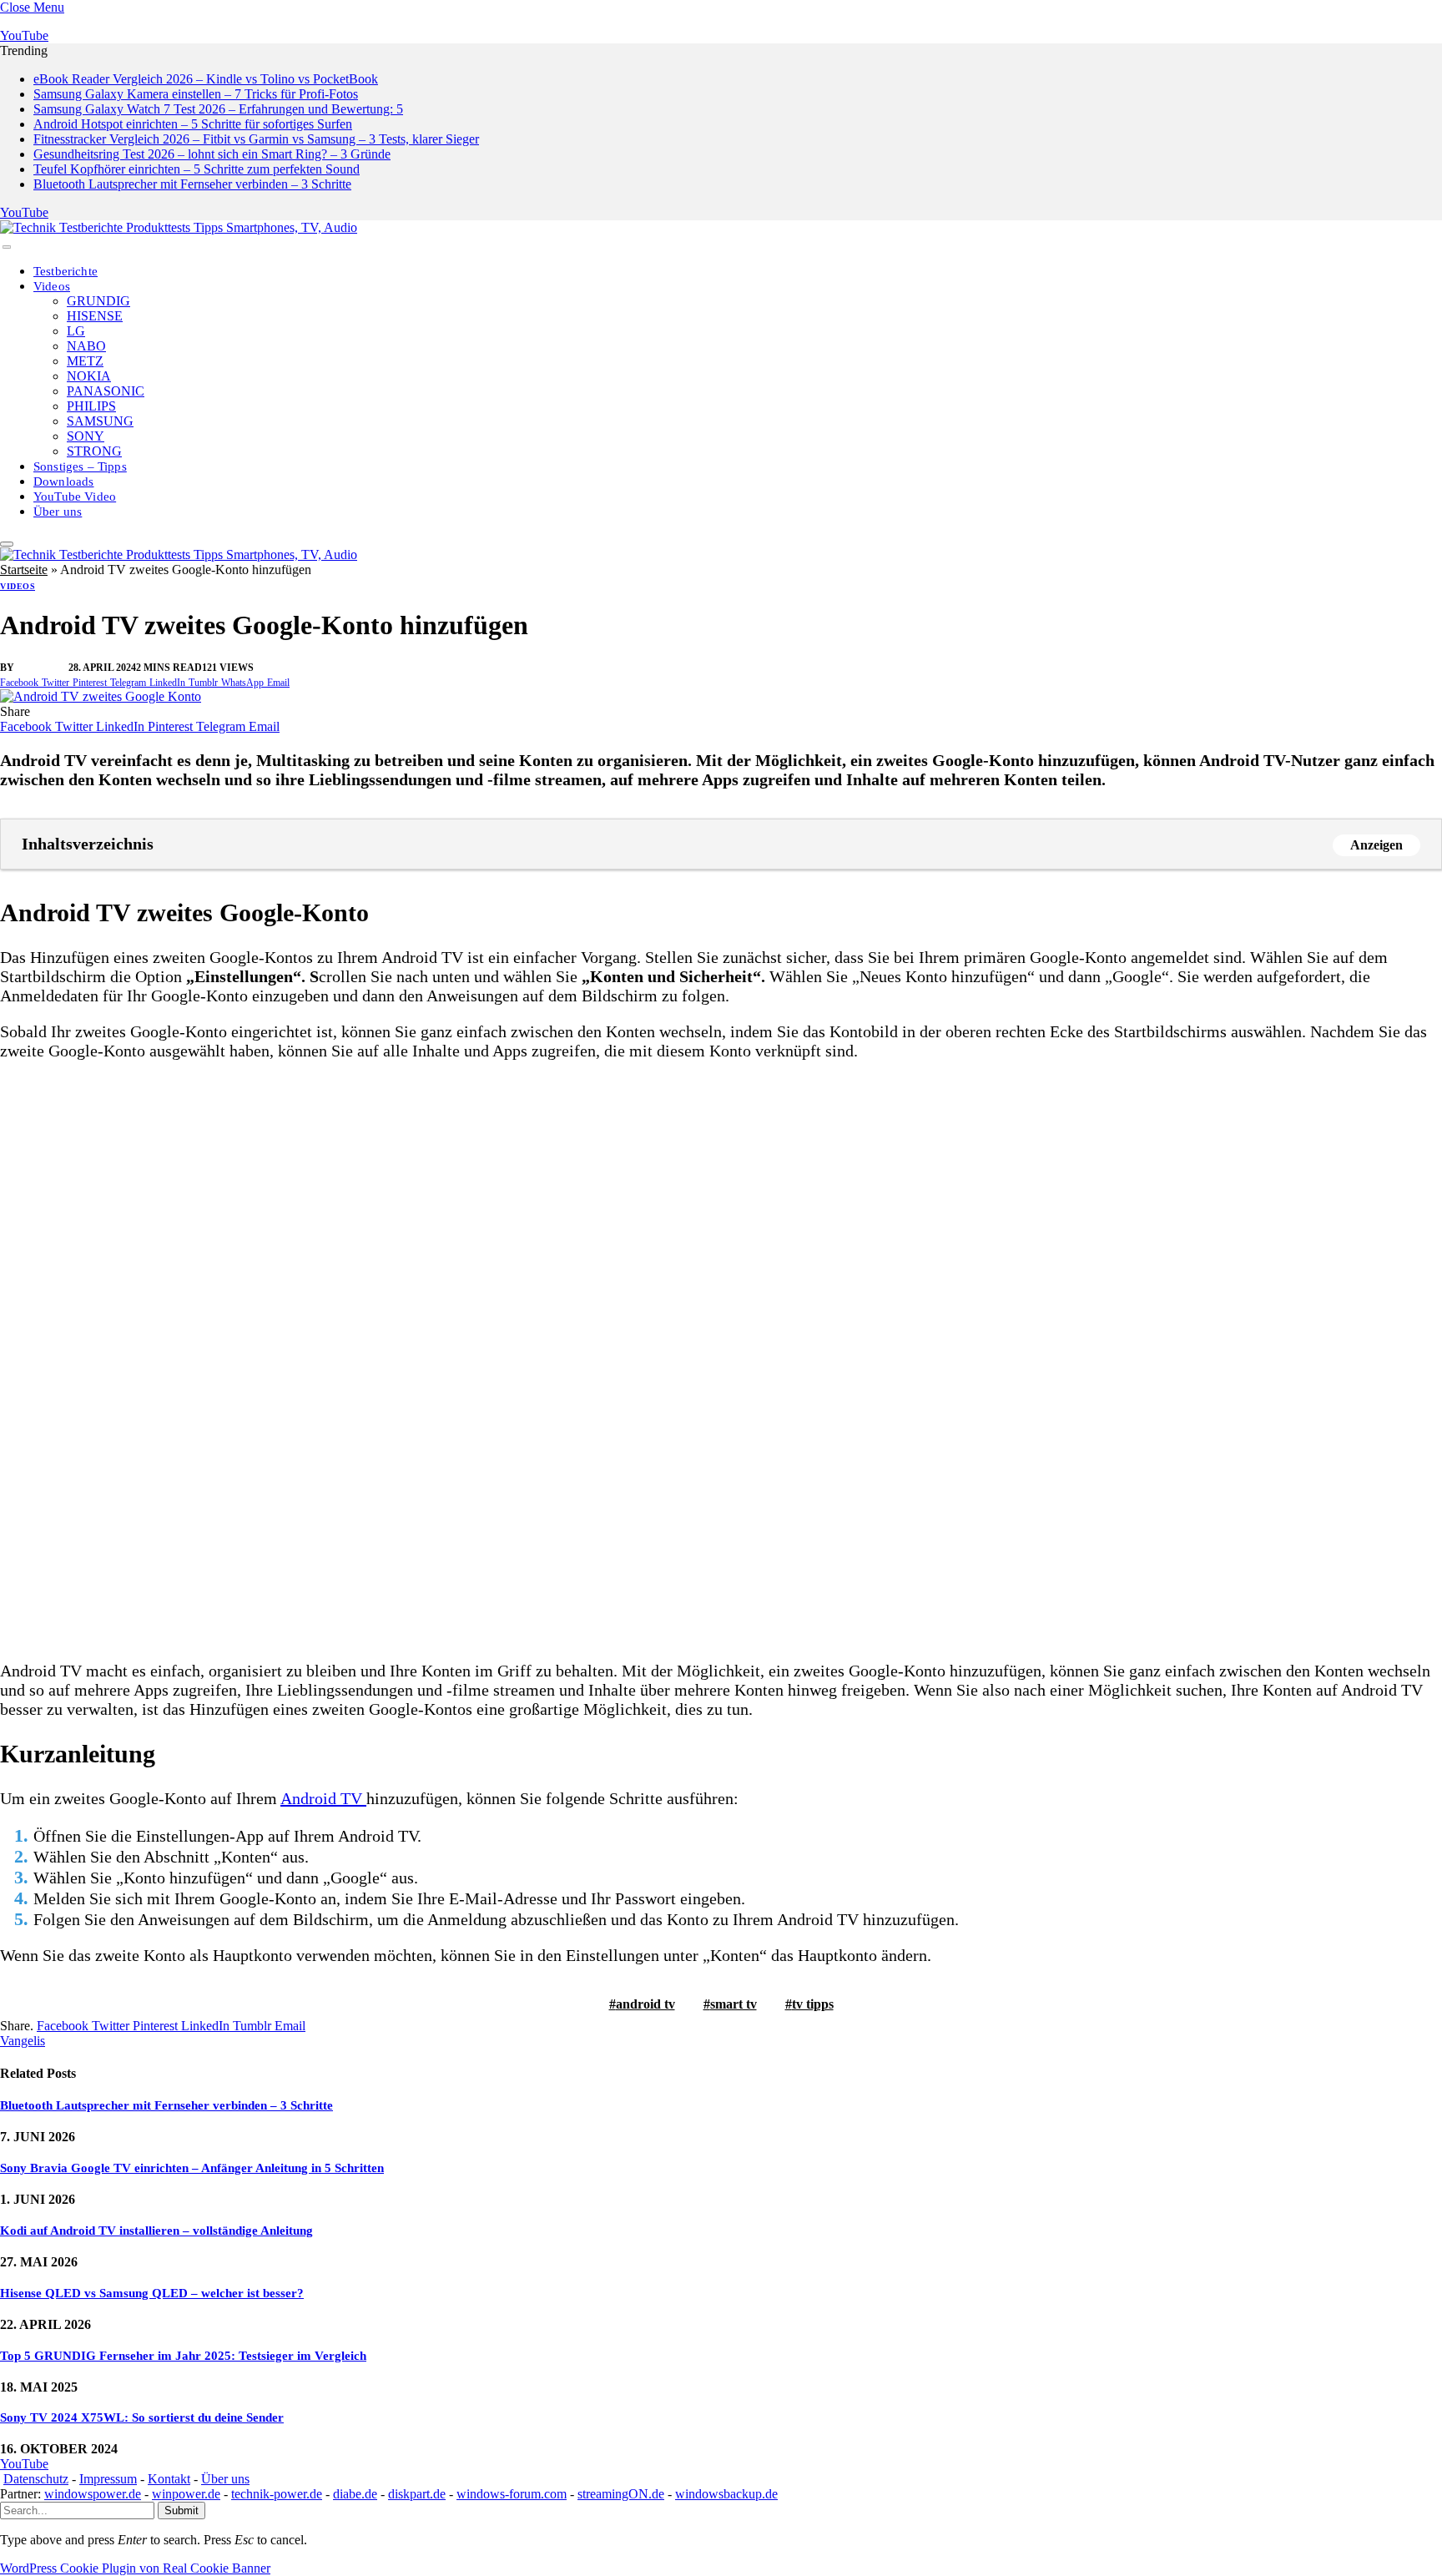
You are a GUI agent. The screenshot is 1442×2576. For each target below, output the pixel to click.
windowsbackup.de (726, 2494)
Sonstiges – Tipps (80, 466)
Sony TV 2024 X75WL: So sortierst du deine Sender (142, 2417)
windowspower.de (93, 2494)
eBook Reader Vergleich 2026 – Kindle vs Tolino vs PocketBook (206, 79)
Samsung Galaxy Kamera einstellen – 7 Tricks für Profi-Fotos (196, 94)
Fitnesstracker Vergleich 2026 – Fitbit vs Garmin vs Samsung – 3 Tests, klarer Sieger (256, 139)
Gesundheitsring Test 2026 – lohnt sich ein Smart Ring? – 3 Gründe (212, 154)
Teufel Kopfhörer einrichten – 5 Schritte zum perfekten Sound (197, 169)
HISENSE (95, 316)
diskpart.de (417, 2494)
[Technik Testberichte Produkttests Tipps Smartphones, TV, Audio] (179, 227)
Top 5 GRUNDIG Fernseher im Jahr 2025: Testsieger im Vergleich (183, 2356)
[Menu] (7, 247)
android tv (645, 2004)
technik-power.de (277, 2494)
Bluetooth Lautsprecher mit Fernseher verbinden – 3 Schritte (192, 184)
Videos (52, 286)
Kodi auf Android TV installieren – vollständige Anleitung (156, 2231)
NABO (86, 346)
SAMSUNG (100, 421)
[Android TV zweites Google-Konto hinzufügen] (101, 696)
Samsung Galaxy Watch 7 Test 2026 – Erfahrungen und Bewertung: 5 (218, 109)
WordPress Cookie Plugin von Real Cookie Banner (135, 2568)
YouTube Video (75, 497)
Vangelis (43, 668)
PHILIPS (91, 406)
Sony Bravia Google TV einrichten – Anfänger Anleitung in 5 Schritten (192, 2168)
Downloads (64, 481)
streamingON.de (621, 2494)
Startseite (24, 570)
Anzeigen (1376, 845)
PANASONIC (106, 391)
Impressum (108, 2479)
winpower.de (186, 2494)
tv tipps (813, 2004)
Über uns (58, 512)
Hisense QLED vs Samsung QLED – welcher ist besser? (152, 2293)
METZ (85, 361)
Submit (182, 2510)
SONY (86, 436)
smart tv (734, 2004)
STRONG (94, 451)
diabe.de (355, 2494)
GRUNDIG (98, 301)
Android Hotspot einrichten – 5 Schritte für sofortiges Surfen (193, 124)
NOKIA (89, 376)
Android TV (323, 1798)
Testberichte (66, 271)
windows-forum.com (512, 2494)
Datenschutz (36, 2479)
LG (76, 331)
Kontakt (169, 2479)
